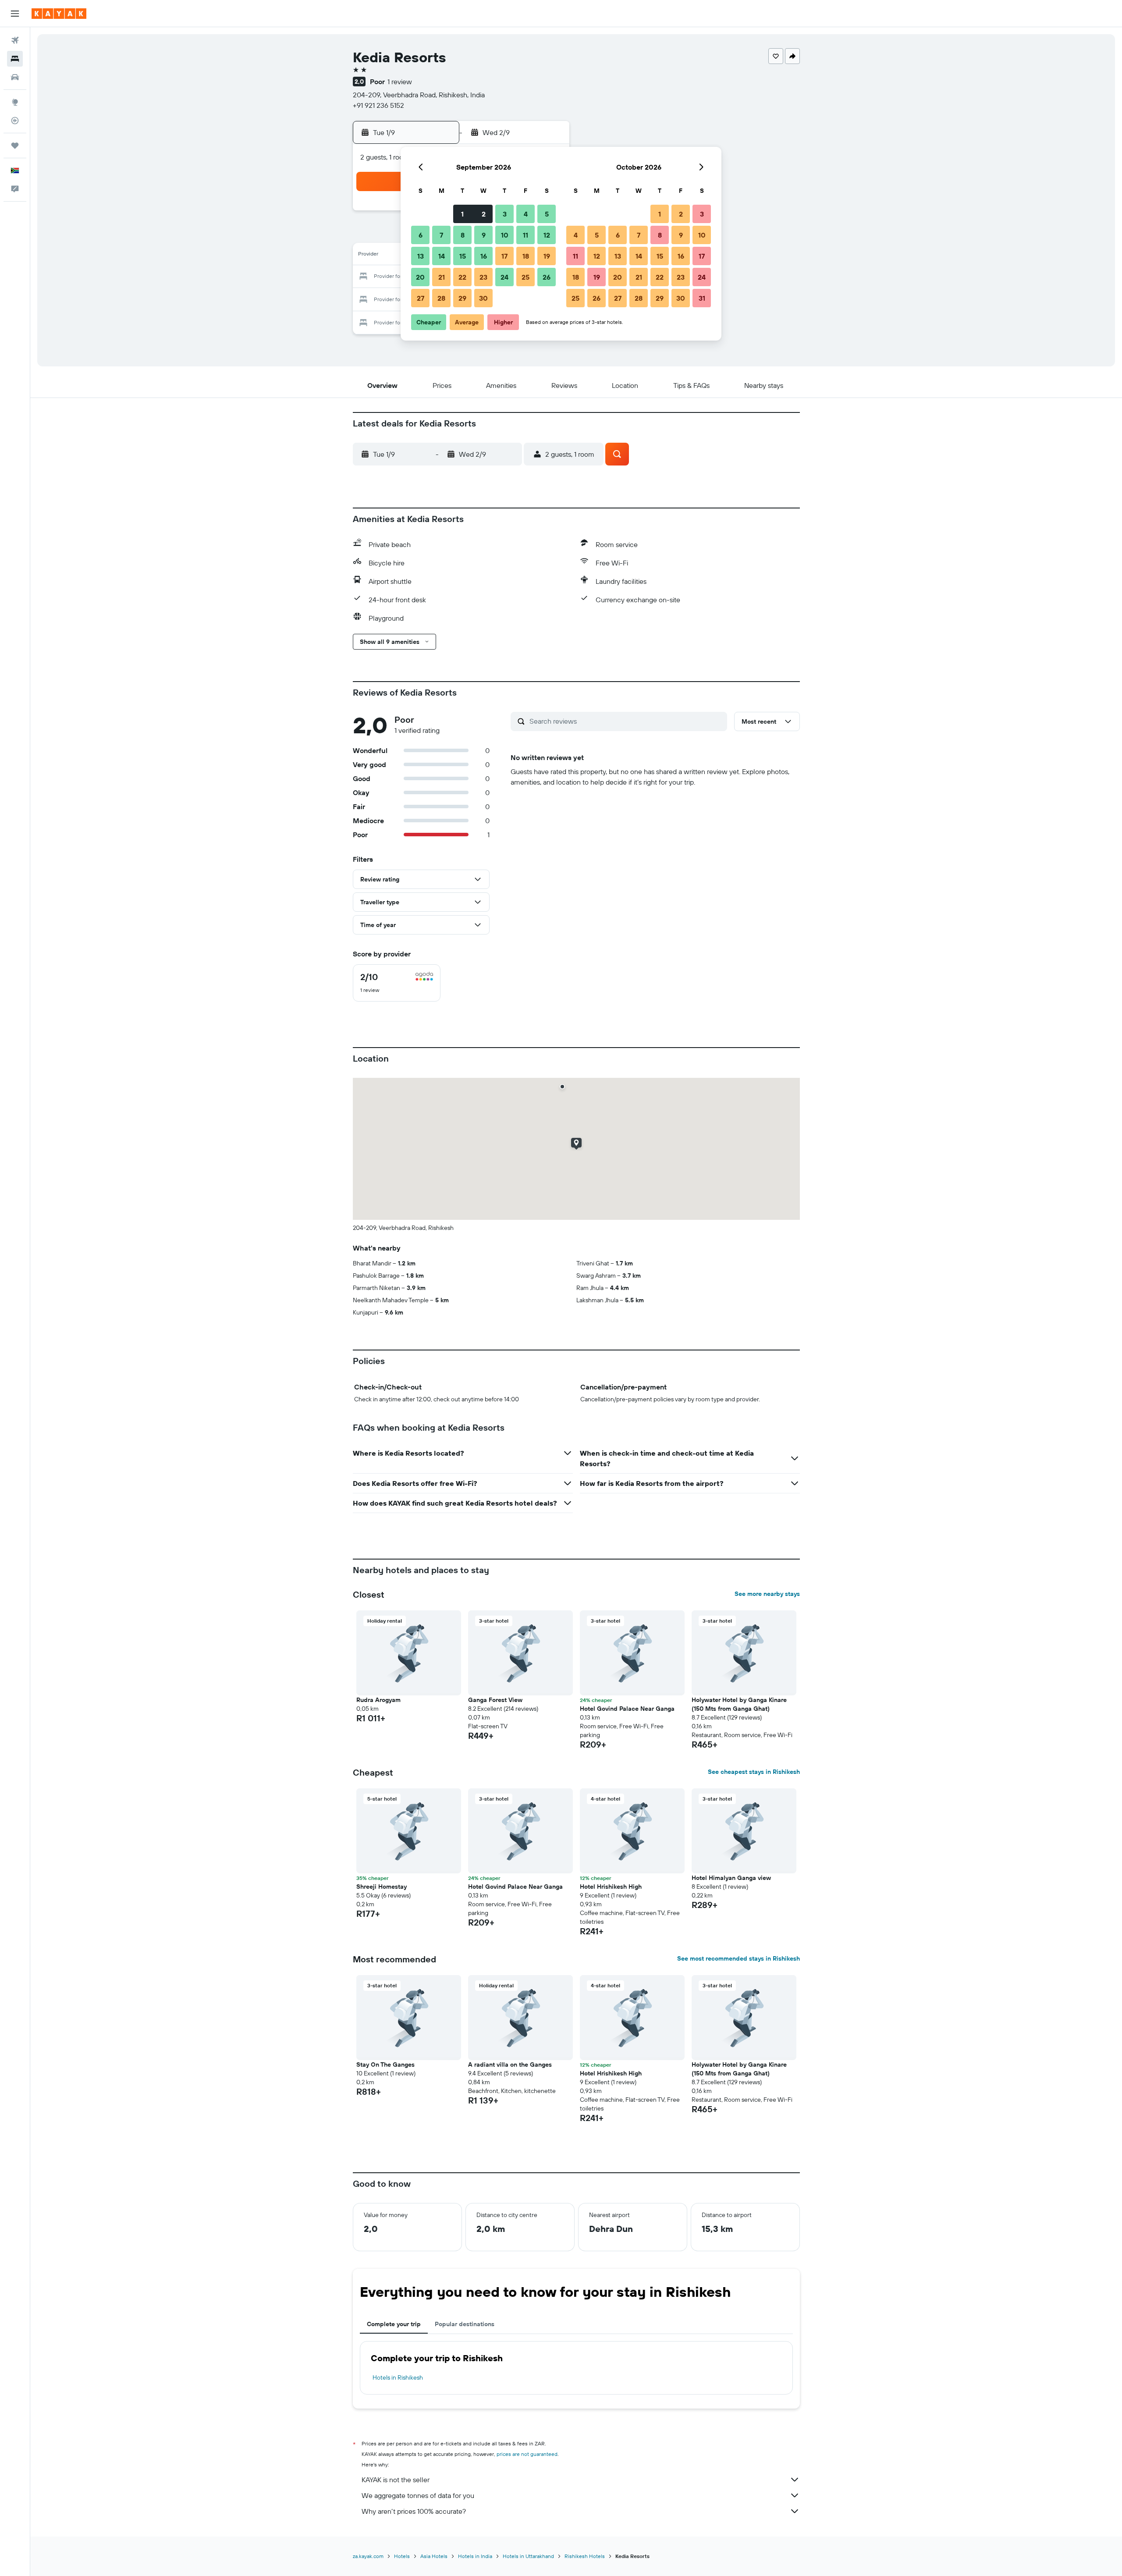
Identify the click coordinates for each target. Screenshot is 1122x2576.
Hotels (402, 2556)
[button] (15, 14)
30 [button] (483, 298)
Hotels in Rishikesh (398, 2377)
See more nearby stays (767, 1594)
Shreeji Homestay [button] (382, 1887)
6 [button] (421, 235)
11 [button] (525, 235)
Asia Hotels (434, 2556)
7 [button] (441, 235)
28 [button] (441, 298)
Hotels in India (475, 2556)
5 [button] (547, 214)
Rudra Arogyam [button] (378, 1700)
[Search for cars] (15, 77)
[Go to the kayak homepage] (59, 14)
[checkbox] (397, 983)
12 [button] (547, 235)
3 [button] (505, 214)
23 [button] (483, 277)
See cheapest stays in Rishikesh (754, 1772)
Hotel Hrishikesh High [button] (611, 1887)
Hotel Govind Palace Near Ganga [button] (627, 1709)
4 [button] (526, 214)
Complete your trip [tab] (394, 2324)
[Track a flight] (15, 121)
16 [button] (484, 256)
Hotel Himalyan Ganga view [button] (731, 1878)
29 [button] (462, 298)
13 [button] (421, 256)
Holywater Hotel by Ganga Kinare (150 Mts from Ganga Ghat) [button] (739, 1704)
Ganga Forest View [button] (495, 1700)
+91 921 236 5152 (378, 105)
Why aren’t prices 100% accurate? (414, 2511)
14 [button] (442, 256)
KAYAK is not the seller (396, 2480)
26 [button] (547, 277)
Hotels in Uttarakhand (528, 2556)
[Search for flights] (15, 40)
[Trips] (15, 146)
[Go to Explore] (15, 102)
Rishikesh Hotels (585, 2556)
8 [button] (463, 235)
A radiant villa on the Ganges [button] (510, 2064)
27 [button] (421, 298)
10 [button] (505, 235)
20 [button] (420, 277)
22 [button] (462, 277)
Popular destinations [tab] (465, 2324)
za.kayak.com (368, 2556)
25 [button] (525, 277)
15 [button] (463, 256)
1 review (400, 82)
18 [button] (526, 256)
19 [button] (547, 256)
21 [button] (442, 277)
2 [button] (484, 214)
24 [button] (504, 277)
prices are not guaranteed (527, 2454)
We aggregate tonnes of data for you (418, 2495)
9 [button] (484, 235)
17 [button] (504, 256)
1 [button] (462, 214)
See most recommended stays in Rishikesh (739, 1958)
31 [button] (702, 298)
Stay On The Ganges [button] (385, 2064)
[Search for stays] (15, 59)
